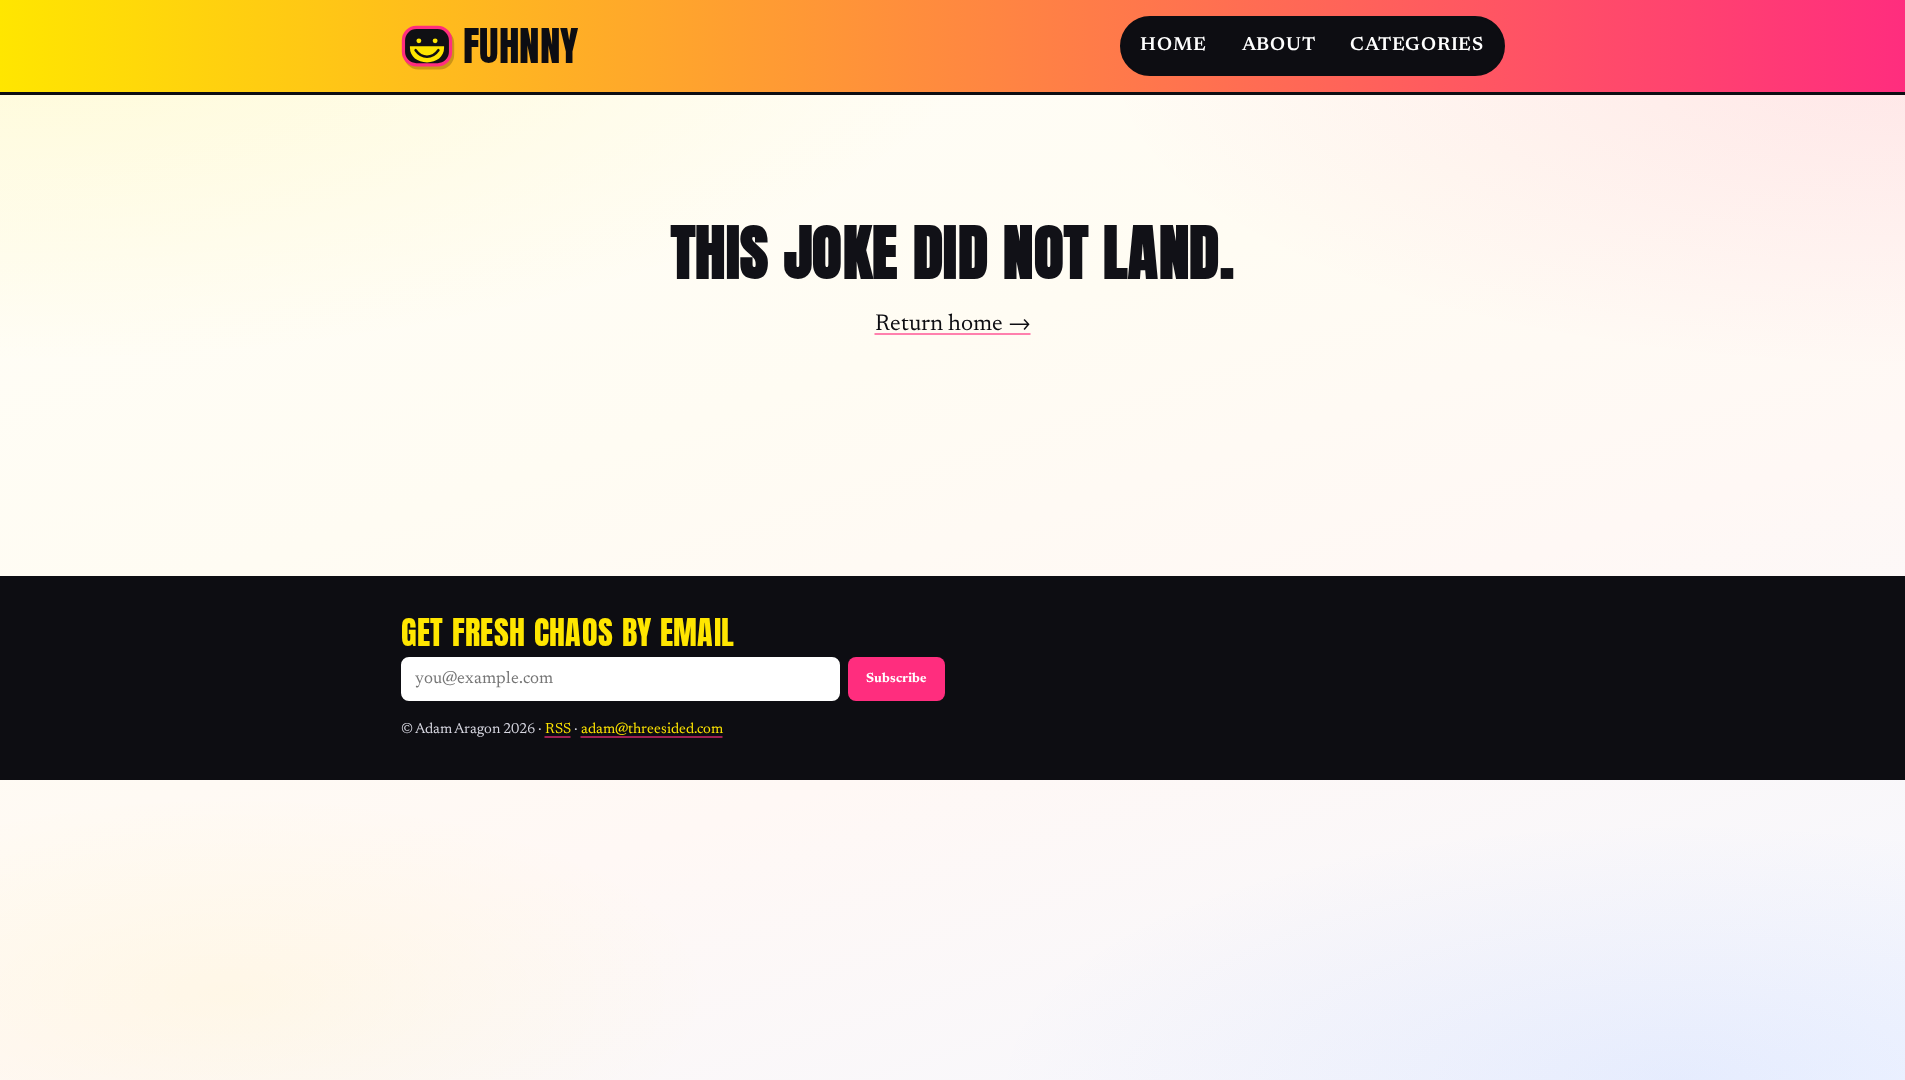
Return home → (953, 324)
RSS (558, 729)
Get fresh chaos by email (568, 632)
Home (1173, 45)
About (1279, 45)
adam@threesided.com (652, 729)
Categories (1417, 45)
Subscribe (896, 679)
